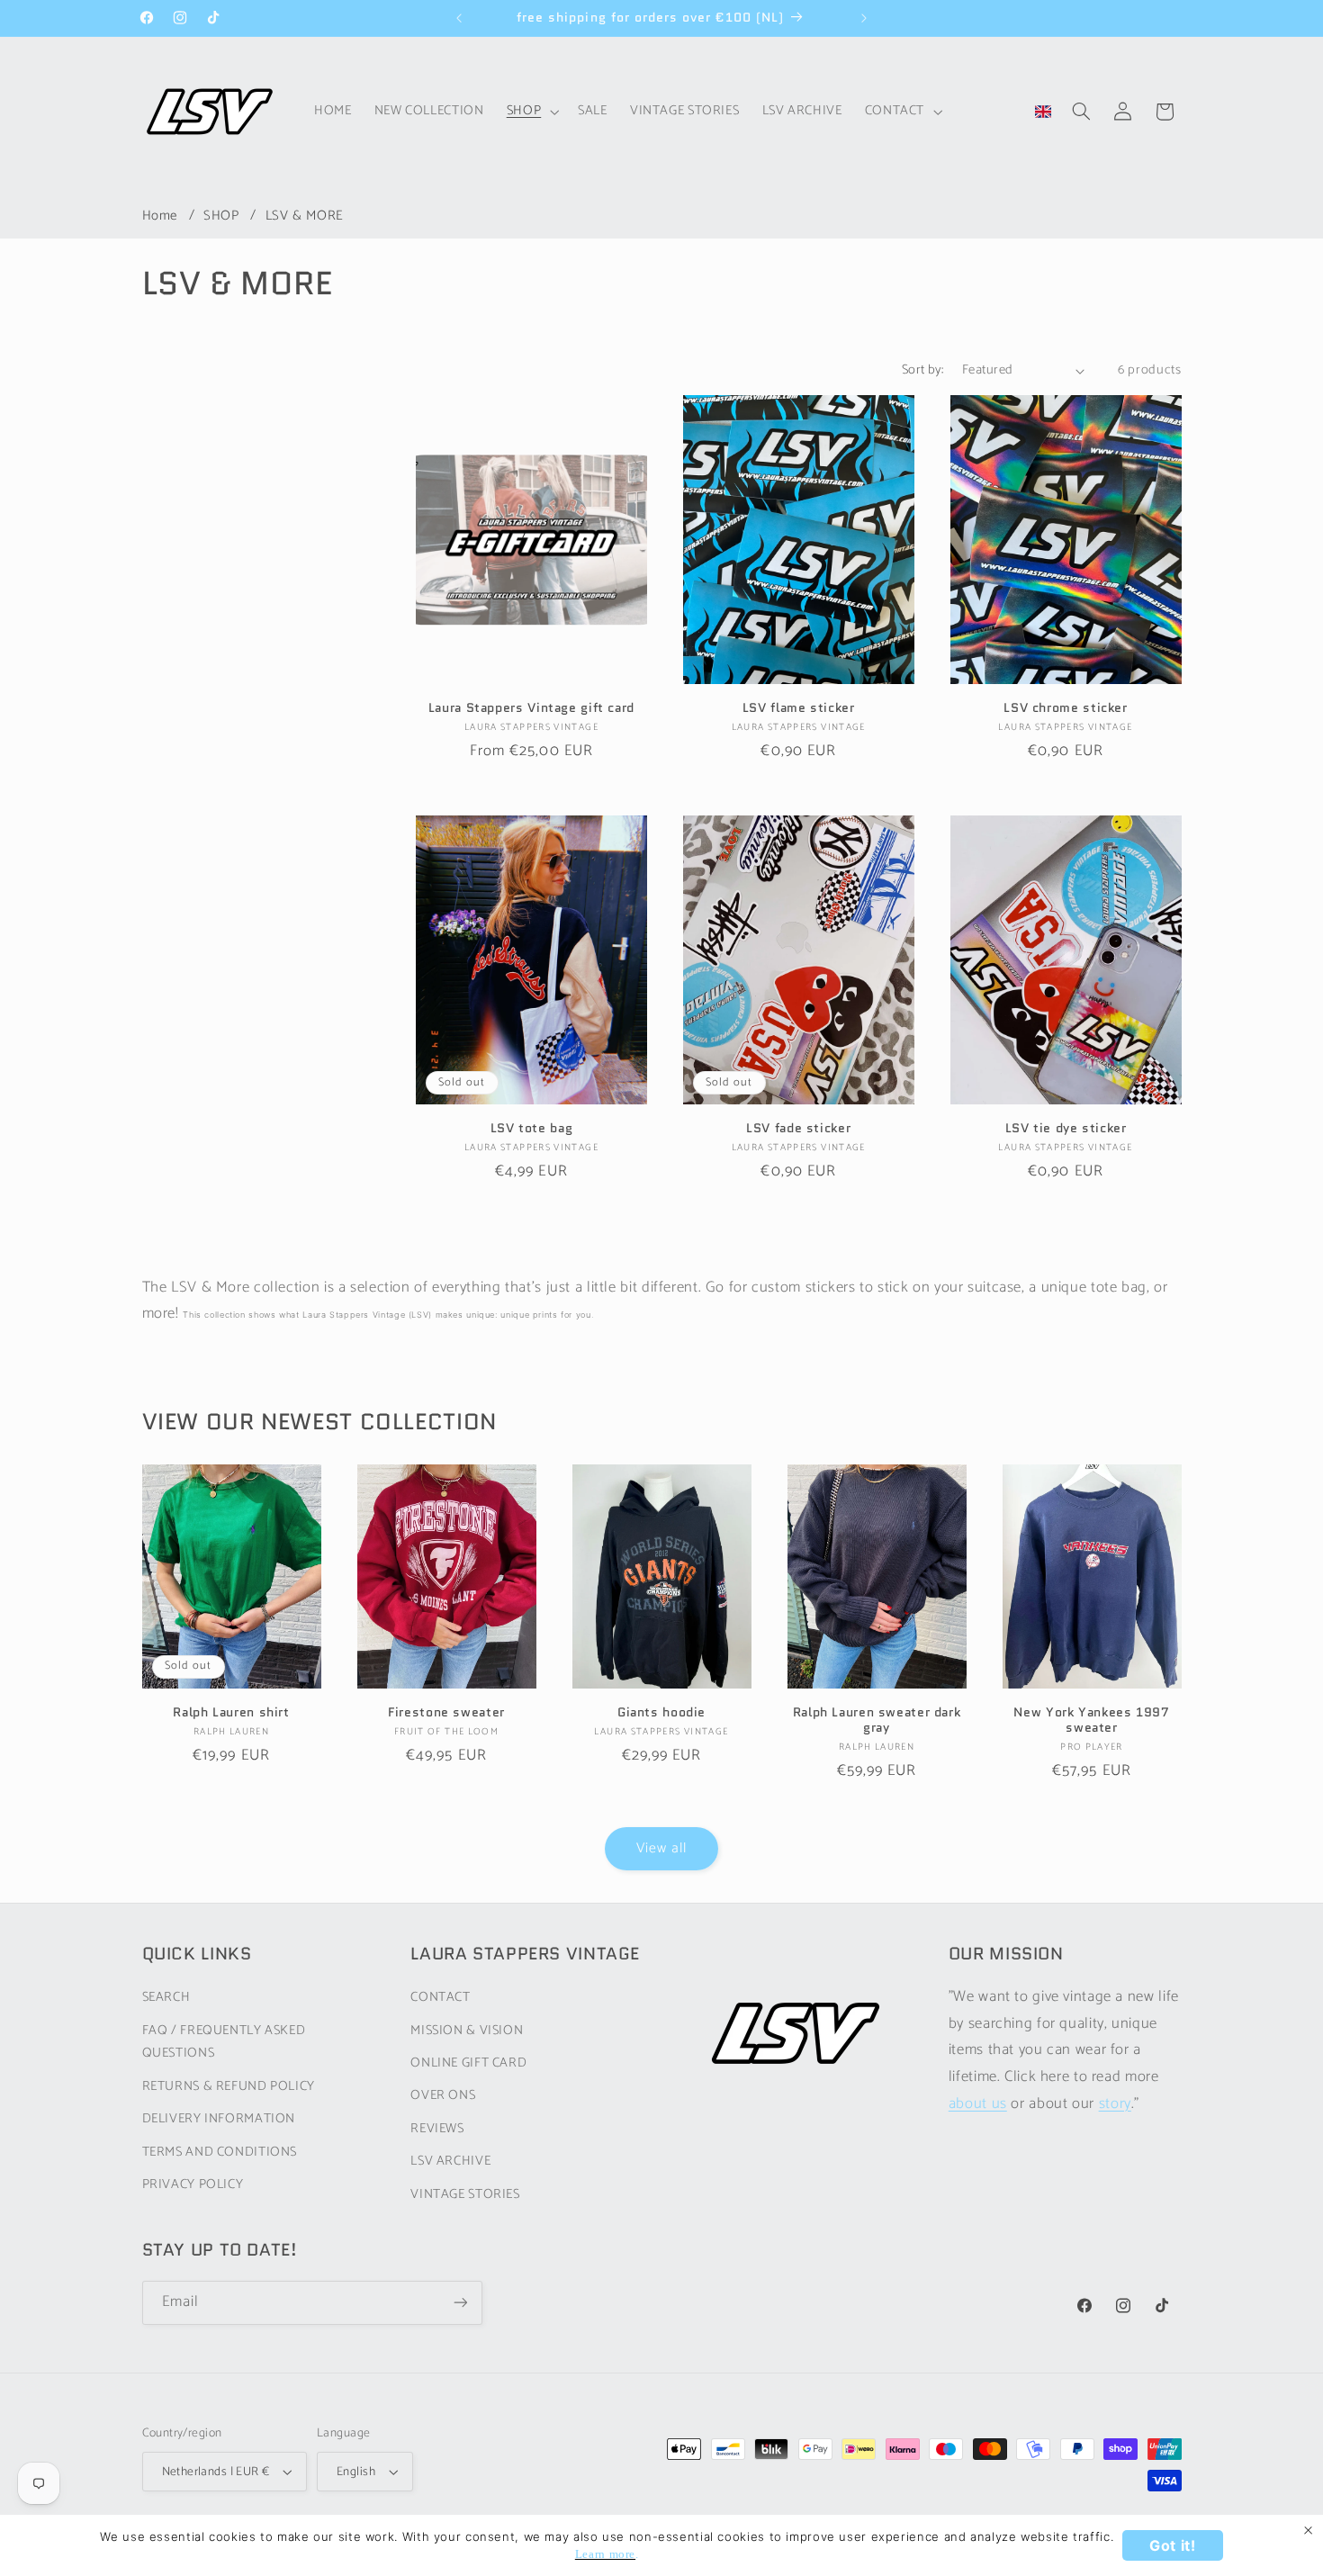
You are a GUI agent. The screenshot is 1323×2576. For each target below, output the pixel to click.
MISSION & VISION (467, 2031)
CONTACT (440, 1997)
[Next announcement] (864, 18)
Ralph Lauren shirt (231, 1713)
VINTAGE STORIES (465, 2194)
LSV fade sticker (798, 1128)
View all (661, 1849)
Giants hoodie (661, 1713)
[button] (531, 112)
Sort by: (922, 370)
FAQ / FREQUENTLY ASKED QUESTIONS (224, 2042)
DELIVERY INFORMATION (219, 2119)
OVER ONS (443, 2096)
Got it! (1172, 2545)
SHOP (223, 216)
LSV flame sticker (799, 708)
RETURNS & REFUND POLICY (229, 2086)
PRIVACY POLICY (193, 2184)
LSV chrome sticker (1065, 708)
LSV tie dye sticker (1066, 1128)
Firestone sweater (446, 1713)
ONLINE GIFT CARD (468, 2063)
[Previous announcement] (459, 18)
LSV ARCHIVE (450, 2161)
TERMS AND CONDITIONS (220, 2152)
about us (978, 2104)
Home (160, 216)
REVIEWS (437, 2129)
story (1115, 2104)
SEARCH (166, 1997)
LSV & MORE (305, 216)
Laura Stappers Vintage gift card (531, 708)
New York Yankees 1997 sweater (1091, 1721)
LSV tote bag (532, 1128)
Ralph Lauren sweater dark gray (877, 1721)
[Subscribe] (460, 2303)
